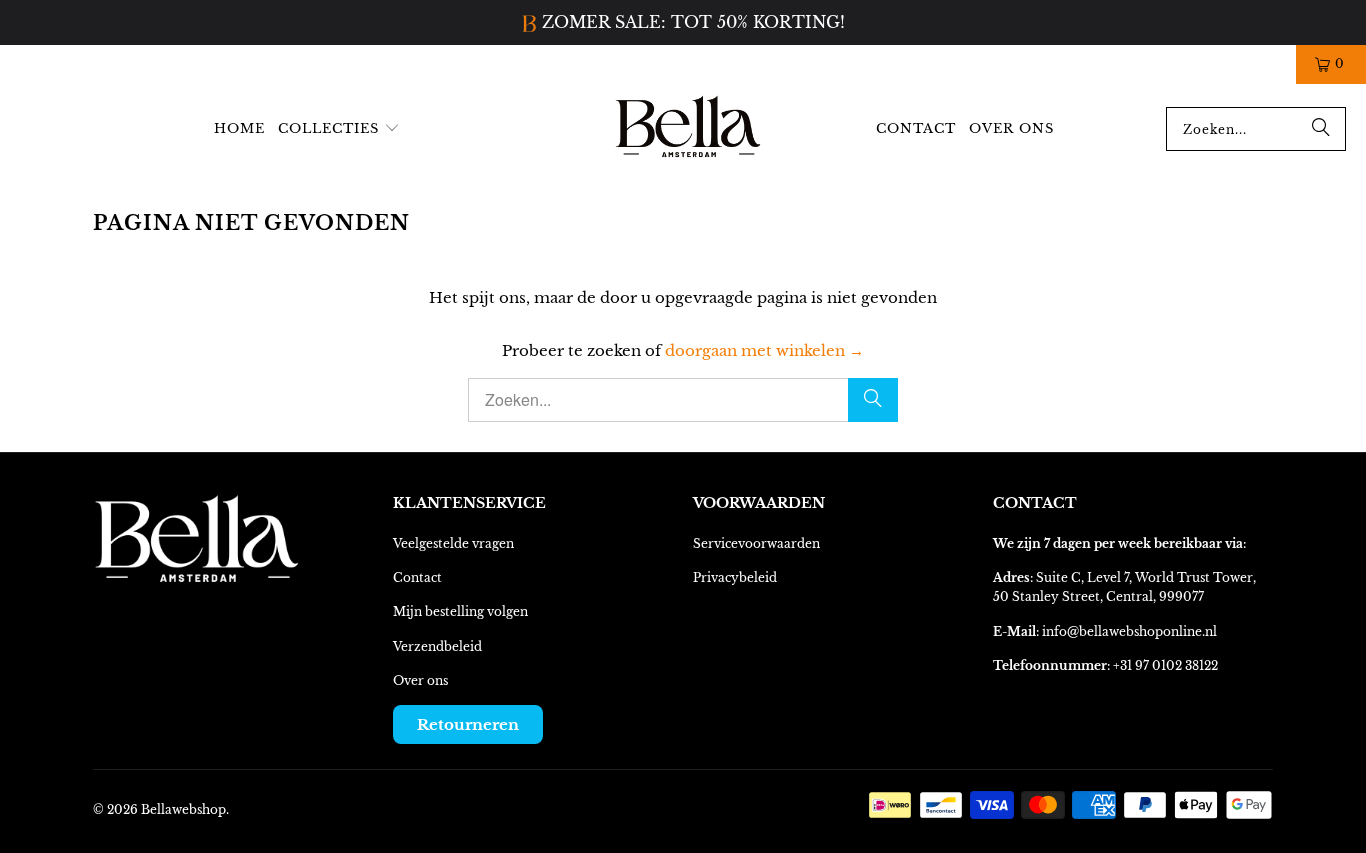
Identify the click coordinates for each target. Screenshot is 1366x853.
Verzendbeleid (437, 646)
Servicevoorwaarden (756, 543)
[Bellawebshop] (689, 129)
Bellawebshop (183, 809)
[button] (339, 129)
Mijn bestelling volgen (460, 611)
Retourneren (468, 724)
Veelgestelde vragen (453, 543)
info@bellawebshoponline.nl (1129, 631)
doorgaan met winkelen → (764, 350)
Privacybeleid (735, 577)
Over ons (420, 680)
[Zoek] (1321, 129)
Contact (417, 577)
